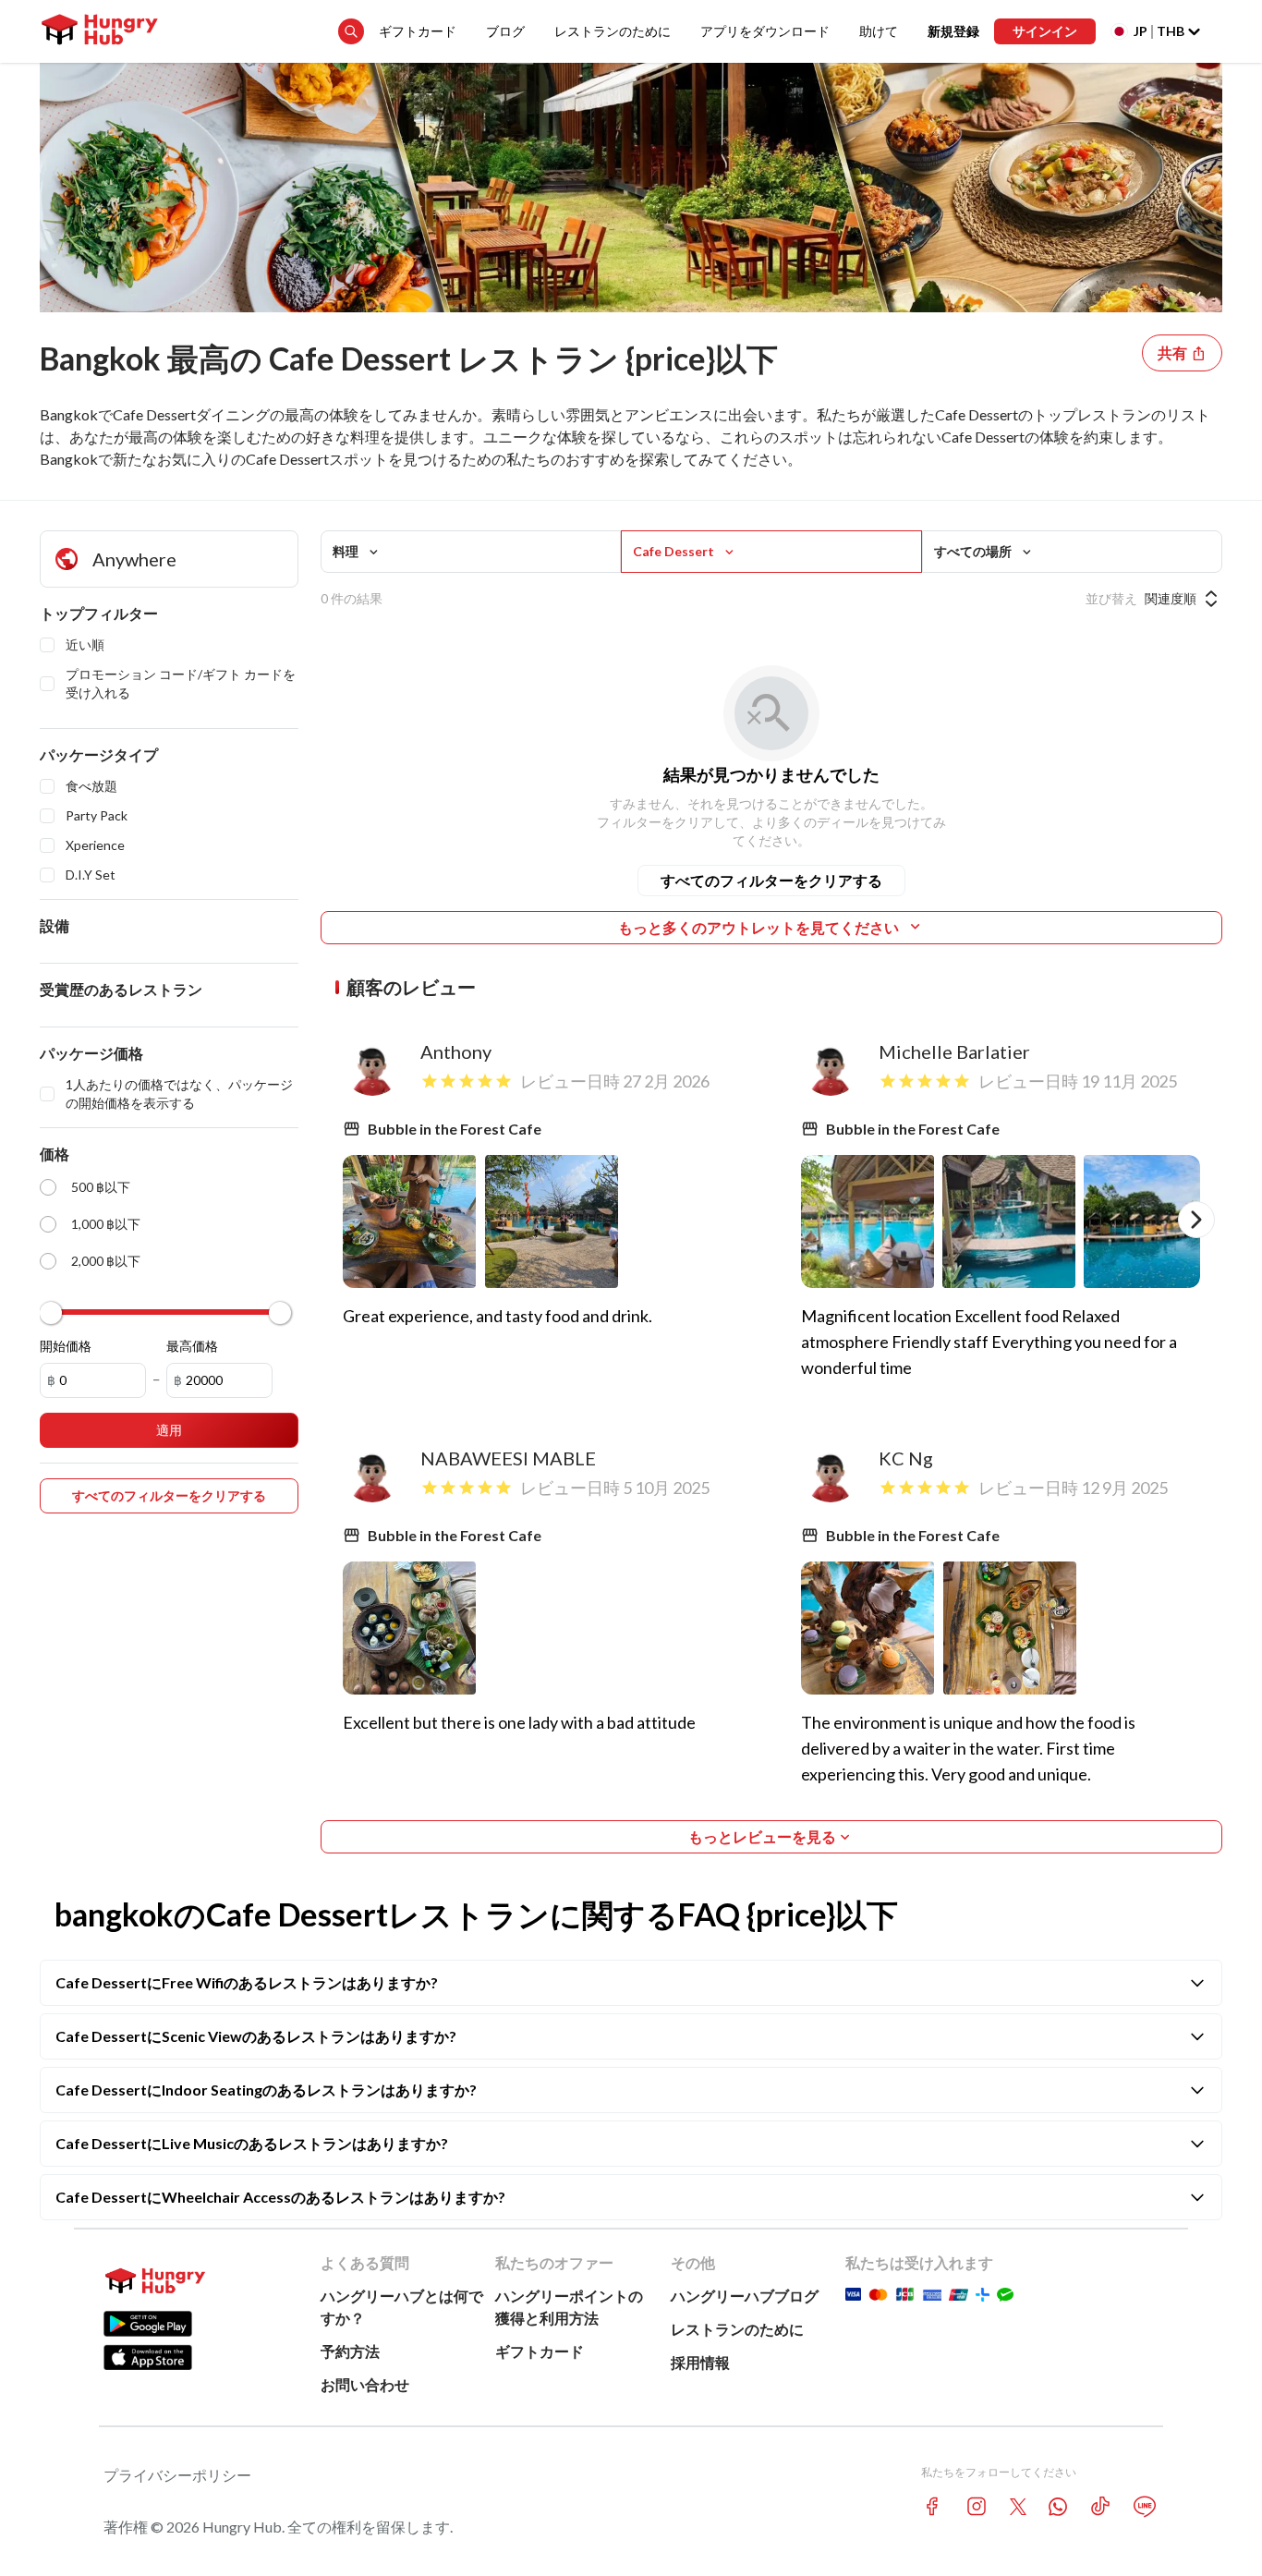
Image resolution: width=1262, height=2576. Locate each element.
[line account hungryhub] (1145, 2507)
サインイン (1045, 31)
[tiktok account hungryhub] (1100, 2506)
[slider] (51, 1313)
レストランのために (613, 31)
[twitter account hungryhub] (1018, 2507)
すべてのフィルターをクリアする (771, 880)
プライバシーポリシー (177, 2475)
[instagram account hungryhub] (977, 2506)
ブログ (505, 31)
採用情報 (700, 2362)
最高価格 (192, 1346)
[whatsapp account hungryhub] (1058, 2507)
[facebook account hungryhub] (932, 2506)
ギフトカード (418, 31)
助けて (879, 31)
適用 (169, 1430)
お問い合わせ (365, 2384)
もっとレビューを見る (762, 1836)
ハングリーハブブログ (745, 2296)
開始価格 (66, 1346)
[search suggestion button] (351, 31)
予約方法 (350, 2351)
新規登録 (953, 31)
